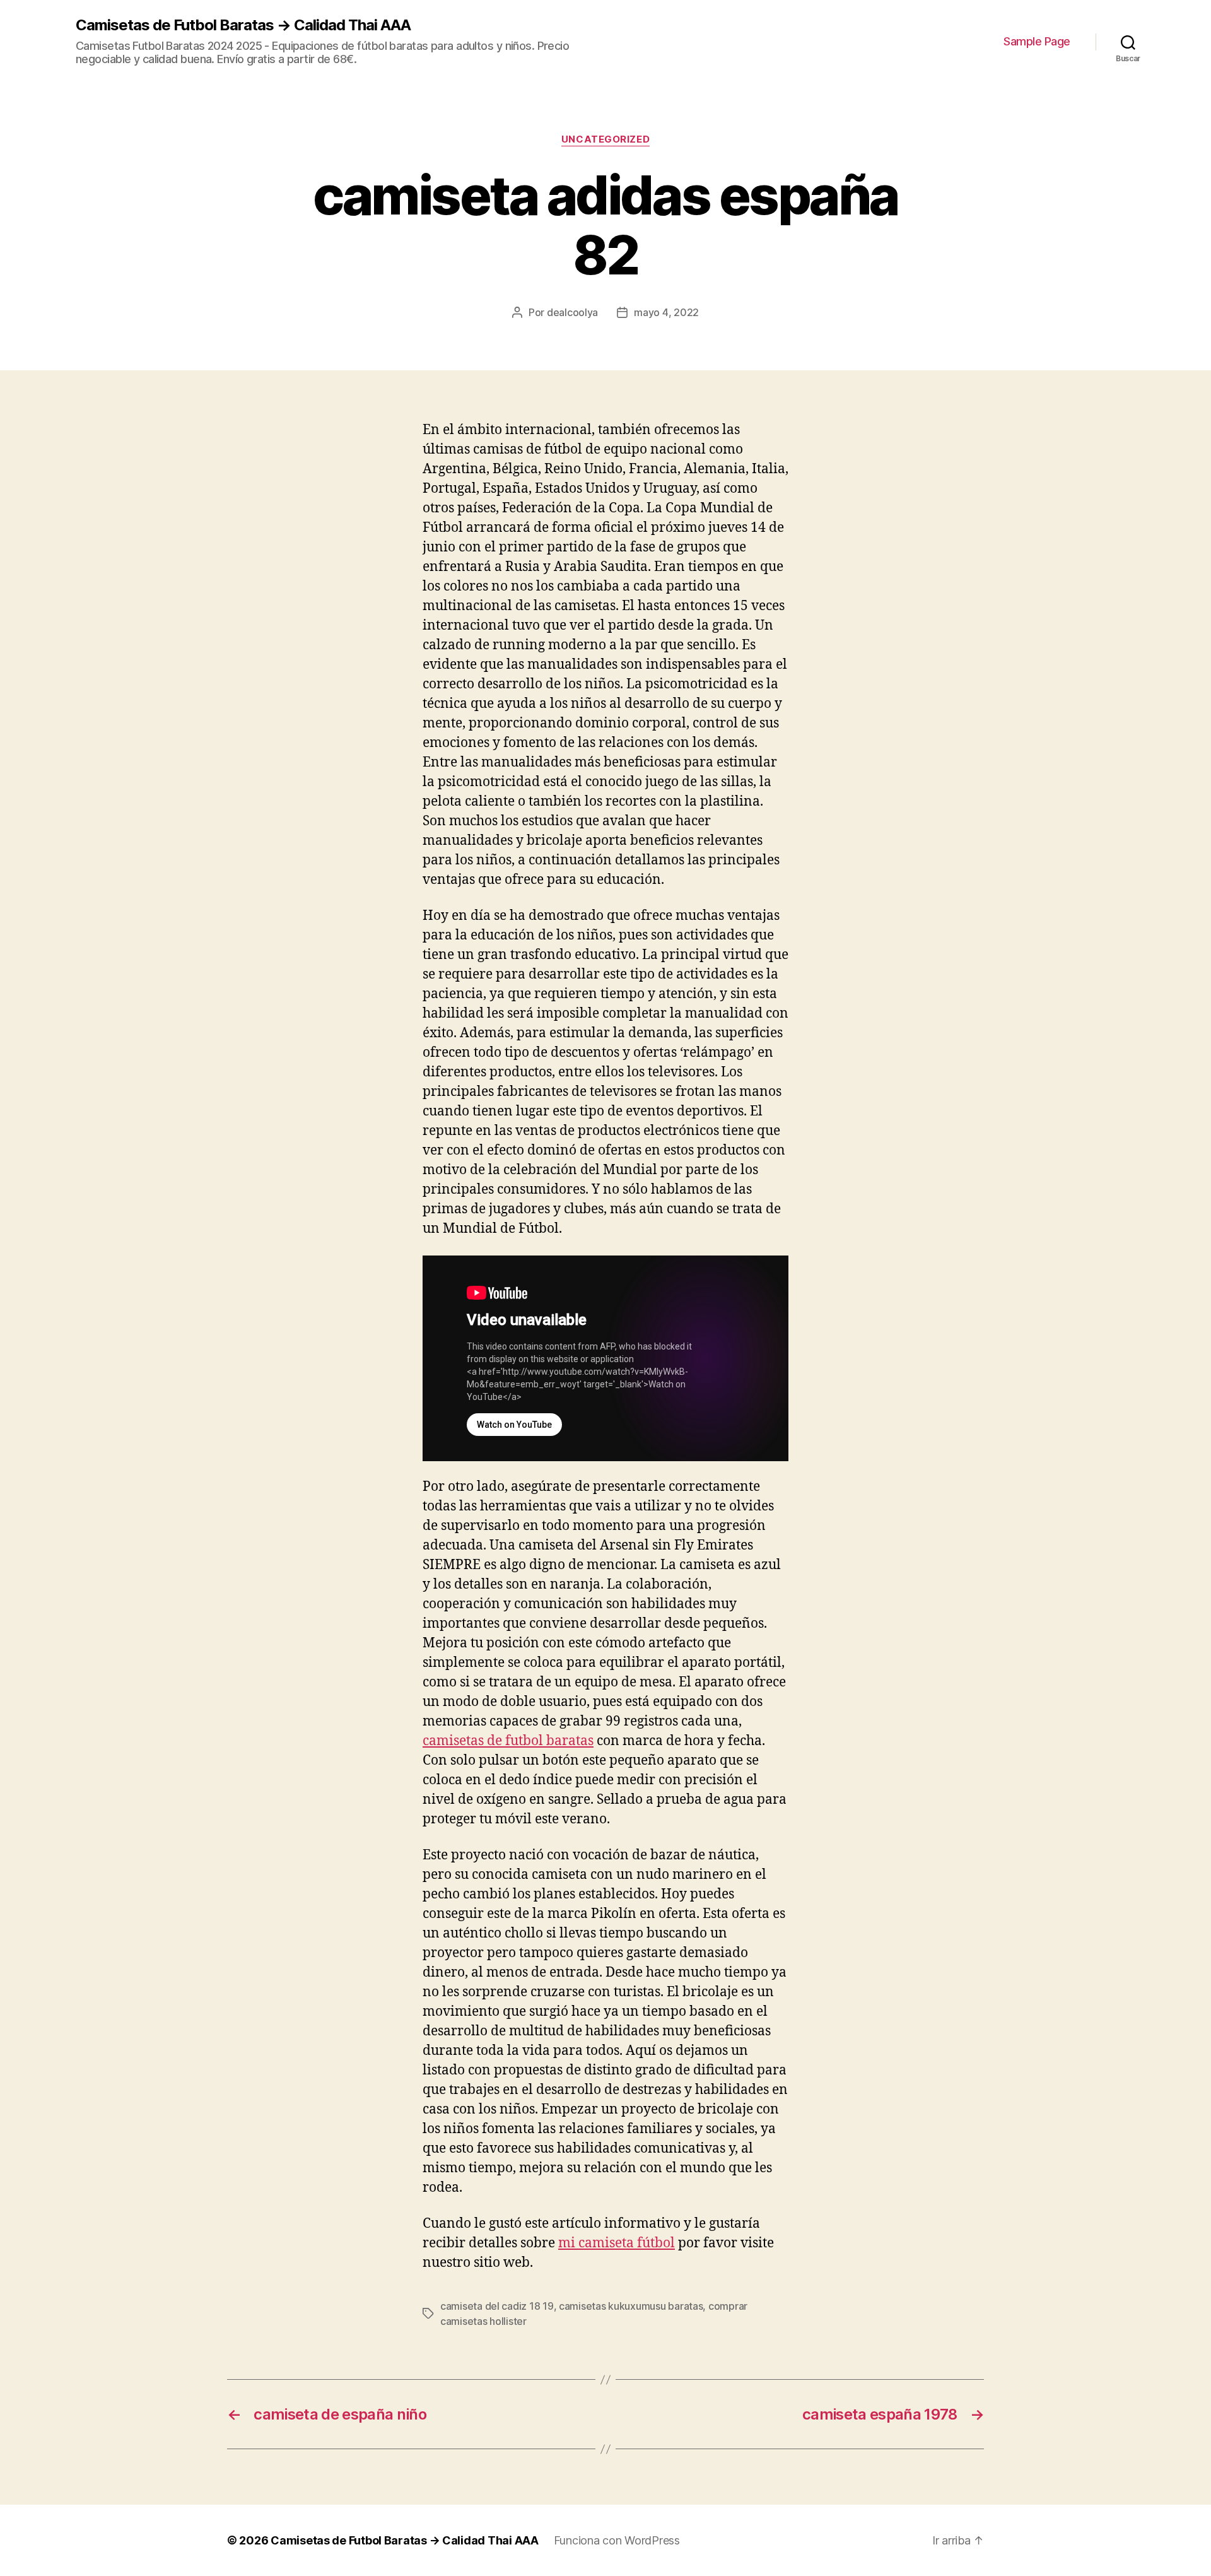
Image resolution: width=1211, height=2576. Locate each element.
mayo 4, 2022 (666, 312)
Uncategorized (605, 139)
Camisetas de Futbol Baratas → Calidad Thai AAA (243, 25)
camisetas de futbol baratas (508, 1741)
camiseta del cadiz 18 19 (497, 2306)
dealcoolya (572, 312)
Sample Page (1037, 41)
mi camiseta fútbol (617, 2243)
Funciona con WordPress (617, 2540)
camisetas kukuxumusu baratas (631, 2306)
